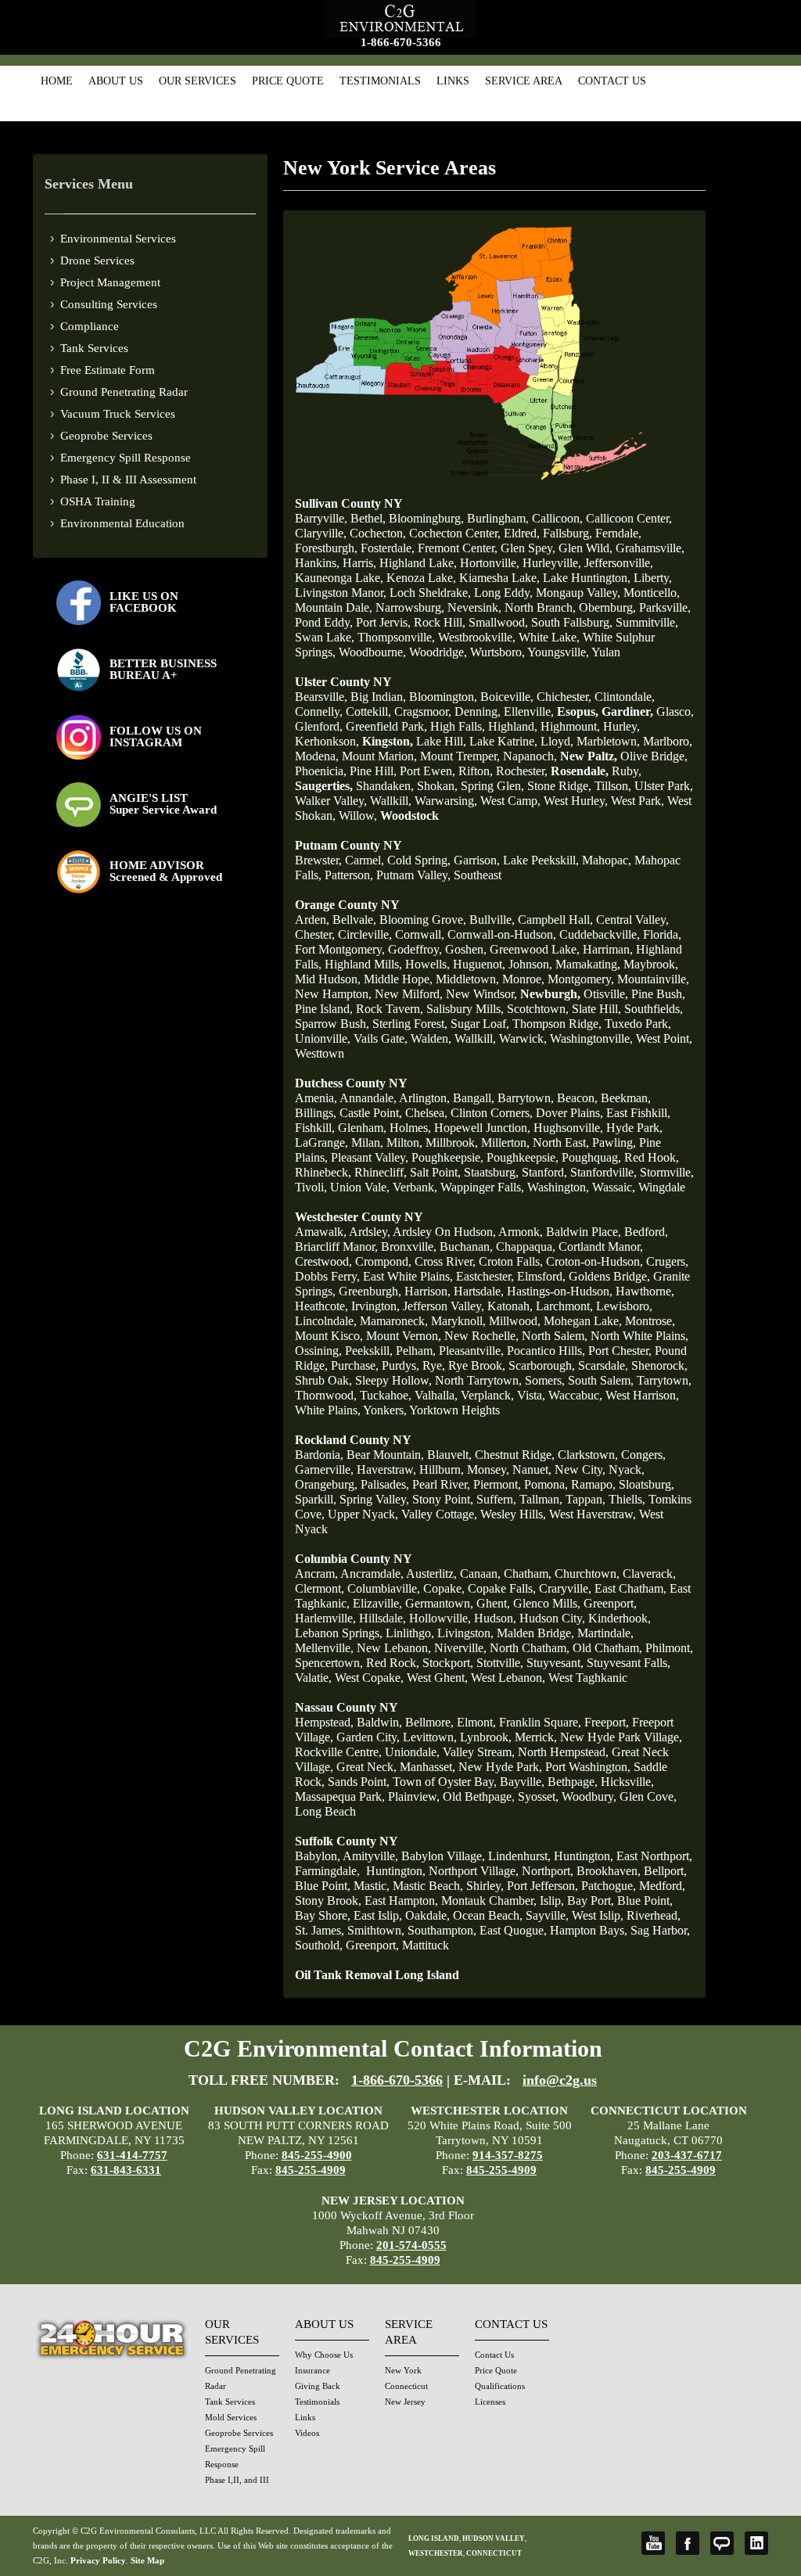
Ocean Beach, (488, 1915)
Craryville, (565, 1588)
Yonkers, (385, 1410)
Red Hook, (652, 1157)
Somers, (545, 1380)
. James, (320, 1930)
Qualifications (500, 2386)
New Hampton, (333, 994)
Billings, (316, 1113)
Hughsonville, (568, 1128)
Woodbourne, (372, 652)
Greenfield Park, (386, 726)
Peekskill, (369, 1351)
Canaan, (480, 1574)
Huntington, (584, 1856)
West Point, (664, 1038)
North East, (561, 1142)
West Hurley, (576, 801)
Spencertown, (329, 1663)
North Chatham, (530, 1648)
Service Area (524, 81)
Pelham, (416, 1351)
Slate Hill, (596, 1009)
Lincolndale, (326, 1321)
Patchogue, (610, 1886)
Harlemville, (325, 1618)
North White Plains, (639, 1336)
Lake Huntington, (587, 578)
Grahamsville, (650, 548)
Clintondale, (625, 697)
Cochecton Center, (455, 533)
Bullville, (492, 920)
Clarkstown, (588, 1455)
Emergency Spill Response (126, 458)
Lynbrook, (486, 1737)
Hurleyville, (552, 563)
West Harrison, (642, 1395)
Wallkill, (391, 801)
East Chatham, (630, 1588)
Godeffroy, (415, 949)
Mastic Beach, (428, 1886)
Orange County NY (347, 905)
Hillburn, (442, 1469)
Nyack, (627, 1469)
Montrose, (650, 1321)
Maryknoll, (458, 1321)
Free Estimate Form (108, 370)
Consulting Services (109, 304)
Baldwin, (379, 1722)
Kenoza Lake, (421, 578)
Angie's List (722, 2543)
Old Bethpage (477, 1796)
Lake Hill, (441, 741)
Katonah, (510, 1306)
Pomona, (546, 1484)
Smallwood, (498, 622)
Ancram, (316, 1574)
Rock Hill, (440, 622)
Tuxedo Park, (638, 1024)
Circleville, (365, 934)
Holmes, (410, 1128)
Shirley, (485, 1886)
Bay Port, (591, 1901)
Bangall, (474, 1098)
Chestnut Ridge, (515, 1455)
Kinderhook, (620, 1618)
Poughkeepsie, (447, 1157)
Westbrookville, (477, 637)
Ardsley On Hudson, (444, 1232)
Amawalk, (321, 1232)
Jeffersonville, (619, 563)
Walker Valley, (331, 801)
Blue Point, (323, 1886)
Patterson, (349, 875)
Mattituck (426, 1945)
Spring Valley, (374, 1499)
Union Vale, (360, 1187)
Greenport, (610, 1603)
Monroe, (523, 979)
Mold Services (231, 2417)
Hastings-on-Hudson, (560, 1291)
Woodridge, (438, 652)
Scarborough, (542, 1365)
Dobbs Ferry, (327, 1276)
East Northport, (654, 1856)
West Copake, (369, 1678)
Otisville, (606, 994)
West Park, (638, 801)
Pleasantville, (471, 1351)
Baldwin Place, (584, 1232)
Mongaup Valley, (578, 593)
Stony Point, (443, 1499)
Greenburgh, (370, 1291)
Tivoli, (311, 1187)
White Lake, (549, 637)
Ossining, (318, 1351)
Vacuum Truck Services (118, 414)
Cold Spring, (419, 860)
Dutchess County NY (351, 1083)
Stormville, (667, 1172)
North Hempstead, (563, 1752)
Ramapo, (593, 1484)
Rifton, (476, 771)
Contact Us (612, 81)
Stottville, (500, 1663)
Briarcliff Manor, (336, 1247)
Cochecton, (378, 533)
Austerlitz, (431, 1574)
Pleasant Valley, (370, 1157)
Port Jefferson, (542, 1886)
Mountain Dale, (334, 607)
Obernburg (606, 607)
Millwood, (515, 1321)
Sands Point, (359, 1782)
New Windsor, (481, 994)
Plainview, (414, 1796)
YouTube (653, 2543)
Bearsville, (321, 697)
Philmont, (669, 1648)
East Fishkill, (638, 1113)
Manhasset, (427, 1767)
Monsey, (488, 1469)
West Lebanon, (508, 1678)
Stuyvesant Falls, (629, 1663)
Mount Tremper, (460, 756)
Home (57, 81)
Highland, (513, 726)
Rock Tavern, (390, 1009)
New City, (580, 1469)
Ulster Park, (664, 786)
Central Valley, (632, 920)
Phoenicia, (321, 771)
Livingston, (465, 1633)
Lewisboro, (624, 1306)
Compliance (90, 326)
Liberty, (653, 578)
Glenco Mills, (547, 1603)
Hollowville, (440, 1618)
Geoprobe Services (106, 436)
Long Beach (325, 1811)
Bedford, (646, 1232)
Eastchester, (485, 1276)
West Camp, (510, 801)
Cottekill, (368, 711)
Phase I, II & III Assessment (128, 480)
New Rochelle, (481, 1336)
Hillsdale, (383, 1618)
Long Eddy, (503, 593)
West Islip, (598, 1915)
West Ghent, (437, 1678)
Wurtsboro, (497, 652)
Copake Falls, (502, 1588)
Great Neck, (366, 1767)
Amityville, (370, 1856)
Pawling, (614, 1142)
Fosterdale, (388, 548)
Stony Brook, (328, 1901)
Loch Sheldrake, (430, 593)
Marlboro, (668, 741)
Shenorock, (659, 1365)
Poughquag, (591, 1157)
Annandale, (368, 1098)
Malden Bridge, (535, 1633)
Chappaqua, (526, 1247)
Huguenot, (479, 964)
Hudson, (495, 1618)
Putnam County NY (348, 845)
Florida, (662, 934)
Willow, (358, 816)
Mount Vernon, (404, 1336)
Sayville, (547, 1915)
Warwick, (523, 1038)
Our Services (198, 81)
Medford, (662, 1886)
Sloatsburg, (647, 1484)
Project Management (110, 282)
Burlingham (496, 518)
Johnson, (530, 964)
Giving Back (318, 2386)
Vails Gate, (381, 1038)
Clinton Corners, (492, 1113)
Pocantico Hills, (546, 1351)
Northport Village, (474, 1871)
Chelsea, (426, 1113)
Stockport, (448, 1663)
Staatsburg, (491, 1172)
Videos (307, 2433)
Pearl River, (441, 1484)
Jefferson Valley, (444, 1306)
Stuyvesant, (555, 1663)
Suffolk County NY (347, 1841)
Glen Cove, (648, 1796)
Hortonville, (490, 563)
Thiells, (627, 1499)
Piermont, (497, 1484)
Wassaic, (614, 1187)
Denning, (478, 711)
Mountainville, (653, 979)
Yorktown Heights (454, 1410)
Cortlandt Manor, (601, 1247)
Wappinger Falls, (482, 1187)
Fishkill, (315, 1128)
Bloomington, (443, 697)
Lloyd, (557, 741)
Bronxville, (409, 1247)
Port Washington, (588, 1767)
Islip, (552, 1901)
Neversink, (474, 607)
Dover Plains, (569, 1113)
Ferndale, (618, 533)
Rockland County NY (353, 1440)
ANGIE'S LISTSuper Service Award (163, 804)
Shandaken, (385, 786)
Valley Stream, (479, 1752)
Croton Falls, (511, 1261)
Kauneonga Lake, (339, 578)
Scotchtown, (538, 1009)
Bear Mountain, (385, 1455)
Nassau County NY (347, 1707)
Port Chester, (620, 1351)
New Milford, (409, 994)
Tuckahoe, (386, 1395)
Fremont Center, (458, 548)
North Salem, (555, 1336)
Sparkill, (316, 1499)
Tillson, (613, 786)
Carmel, (365, 860)
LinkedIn (756, 2543)
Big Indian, (378, 697)
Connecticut (406, 2386)
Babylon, (318, 1856)
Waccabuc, (575, 1395)
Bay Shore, (323, 1915)
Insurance (312, 2370)
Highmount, (570, 726)
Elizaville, (377, 1603)
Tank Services (94, 348)
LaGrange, (321, 1142)
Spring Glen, (492, 786)
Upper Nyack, (363, 1514)
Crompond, (383, 1261)
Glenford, (319, 726)
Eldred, (522, 533)
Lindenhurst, (519, 1856)
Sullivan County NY (349, 503)
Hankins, (317, 563)
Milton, (404, 1142)
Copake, (444, 1588)
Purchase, (355, 1365)
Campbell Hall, (555, 920)
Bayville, (522, 1782)
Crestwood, (323, 1261)
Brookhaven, (609, 1871)
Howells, (427, 964)
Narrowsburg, (410, 607)
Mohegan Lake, (583, 1321)
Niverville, (460, 1648)
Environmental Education (122, 523)
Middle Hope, (398, 979)
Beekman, (626, 1098)
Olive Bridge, (654, 756)
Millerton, (505, 1142)
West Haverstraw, (593, 1514)
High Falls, (458, 726)
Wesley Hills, (513, 1514)
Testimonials (380, 81)
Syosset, (538, 1796)
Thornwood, (326, 1395)
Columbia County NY (354, 1559)
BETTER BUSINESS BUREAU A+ (163, 669)
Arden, (312, 920)
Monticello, (652, 593)
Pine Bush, (658, 994)
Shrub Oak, (323, 1380)
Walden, (431, 1038)
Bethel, (368, 518)
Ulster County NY (343, 682)
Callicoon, (557, 518)
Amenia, (316, 1098)
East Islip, (378, 1915)
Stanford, (544, 1172)
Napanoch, (530, 756)
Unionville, (323, 1038)
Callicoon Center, (629, 518)
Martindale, (605, 1633)
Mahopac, (607, 860)
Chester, (315, 934)
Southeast (478, 875)
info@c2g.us (560, 2080)
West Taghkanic (588, 1678)
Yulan (606, 652)
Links (453, 81)
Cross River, (445, 1261)
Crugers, (667, 1261)
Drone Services (97, 260)
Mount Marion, (379, 756)
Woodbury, (589, 1796)
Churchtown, (587, 1574)
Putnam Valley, (413, 875)
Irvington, (375, 1306)
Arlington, (424, 1098)
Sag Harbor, (660, 1930)
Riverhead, (654, 1915)
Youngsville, (558, 652)
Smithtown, (376, 1930)
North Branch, (540, 607)
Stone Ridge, (559, 786)
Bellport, (665, 1871)
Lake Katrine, (503, 741)
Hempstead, (324, 1722)
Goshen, (466, 949)
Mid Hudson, (328, 979)
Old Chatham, (607, 1648)
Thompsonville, (398, 637)
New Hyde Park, (500, 1767)
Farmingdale (326, 1871)
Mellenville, (324, 1648)
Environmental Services (118, 239)
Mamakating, (588, 964)
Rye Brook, (477, 1365)
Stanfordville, (603, 1172)
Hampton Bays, (589, 1930)
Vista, (531, 1395)
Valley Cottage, (439, 1514)
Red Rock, (393, 1663)
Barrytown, (526, 1098)
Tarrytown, (664, 1380)
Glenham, (362, 1128)
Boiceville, (507, 697)
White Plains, (328, 1410)
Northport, (548, 1871)
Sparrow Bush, (332, 1024)
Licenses (490, 2402)
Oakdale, (427, 1915)
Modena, (317, 756)
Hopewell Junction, (482, 1128)
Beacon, (577, 1098)
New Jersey (405, 2402)
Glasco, (675, 711)
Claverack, (649, 1574)
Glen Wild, (585, 548)
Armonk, (521, 1232)
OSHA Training (98, 501)
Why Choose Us (324, 2355)
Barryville (320, 518)
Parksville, (665, 607)
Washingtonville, (591, 1038)
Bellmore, (429, 1722)
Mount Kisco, (329, 1336)
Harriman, (608, 949)
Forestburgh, (326, 548)
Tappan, (585, 1499)
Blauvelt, (449, 1455)
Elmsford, (541, 1276)
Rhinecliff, (381, 1172)
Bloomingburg (425, 518)
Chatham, (528, 1574)
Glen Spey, (528, 548)
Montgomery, (581, 979)
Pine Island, (324, 1009)
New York (403, 2370)
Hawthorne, (645, 1291)
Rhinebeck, (323, 1172)
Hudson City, (552, 1618)
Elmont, (476, 1722)
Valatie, (313, 1678)
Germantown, (439, 1603)
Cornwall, (420, 934)
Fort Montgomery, (340, 949)
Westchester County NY (359, 1217)
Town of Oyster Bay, (445, 1782)
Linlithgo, (410, 1633)
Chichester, (564, 697)
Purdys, (400, 1365)
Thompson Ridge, (557, 1024)
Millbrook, (452, 1142)
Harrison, (427, 1291)
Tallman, (541, 1499)
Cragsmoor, (423, 711)
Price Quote (288, 81)
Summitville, (647, 622)
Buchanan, (466, 1247)
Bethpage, (573, 1782)
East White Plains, (408, 1276)
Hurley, (621, 726)
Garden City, (368, 1737)
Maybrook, (651, 964)
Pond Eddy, (324, 622)
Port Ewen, (427, 771)
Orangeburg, (326, 1484)
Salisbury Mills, (465, 1009)
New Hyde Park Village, (621, 1737)
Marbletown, (608, 741)
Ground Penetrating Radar (124, 392)
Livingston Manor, (341, 593)
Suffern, (496, 1499)
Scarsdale (602, 1365)
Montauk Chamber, (489, 1901)
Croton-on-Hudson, (594, 1261)
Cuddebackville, (600, 934)
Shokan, (437, 786)
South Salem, (601, 1380)
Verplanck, (487, 1395)
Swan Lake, (325, 637)
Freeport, (607, 1722)
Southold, (319, 1945)
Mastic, (372, 1886)
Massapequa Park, (340, 1796)
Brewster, (318, 860)
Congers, (643, 1455)
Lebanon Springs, (339, 1633)
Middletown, (467, 979)
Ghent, (493, 1603)
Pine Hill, (373, 771)
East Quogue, (513, 1930)
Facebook (688, 2543)
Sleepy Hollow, (393, 1380)
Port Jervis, (383, 622)
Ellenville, (529, 711)
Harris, (359, 563)
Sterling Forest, (410, 1024)
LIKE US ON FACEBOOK (144, 602)
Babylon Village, (443, 1856)
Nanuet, (532, 1469)
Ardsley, (370, 1232)
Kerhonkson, (327, 741)
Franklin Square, (540, 1722)
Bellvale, (354, 920)
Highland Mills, (363, 964)
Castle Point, (371, 1113)
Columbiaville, (384, 1588)
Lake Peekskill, (541, 860)
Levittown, (430, 1737)
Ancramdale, (372, 1574)
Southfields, (654, 1009)
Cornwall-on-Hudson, (502, 934)
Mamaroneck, (394, 1321)
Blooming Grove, (423, 920)
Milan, (367, 1142)
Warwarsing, (446, 801)
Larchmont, (564, 1306)
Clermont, (320, 1588)
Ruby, (627, 771)
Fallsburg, (568, 533)
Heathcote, (321, 1306)
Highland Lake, (418, 563)
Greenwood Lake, (535, 949)
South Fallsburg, (572, 622)
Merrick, (536, 1737)
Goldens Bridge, (609, 1276)
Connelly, (319, 711)
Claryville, (321, 533)
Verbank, (415, 1187)
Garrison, (477, 860)
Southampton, (442, 1930)
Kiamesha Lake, (499, 578)
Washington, (558, 1187)
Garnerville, (324, 1469)
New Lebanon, (394, 1648)
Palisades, (385, 1484)
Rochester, (522, 771)
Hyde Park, (634, 1128)
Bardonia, (319, 1455)
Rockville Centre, (338, 1752)
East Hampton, (401, 1901)
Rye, (434, 1365)
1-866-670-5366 (401, 42)
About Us (116, 81)
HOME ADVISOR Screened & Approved (166, 871)
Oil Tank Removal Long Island (377, 1975)
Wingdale (662, 1187)
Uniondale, (412, 1752)
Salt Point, (435, 1172)
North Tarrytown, (478, 1380)
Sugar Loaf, (480, 1024)
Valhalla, (436, 1395)
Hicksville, (627, 1782)
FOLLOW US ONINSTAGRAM (156, 737)
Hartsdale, (479, 1291)
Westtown (320, 1053)
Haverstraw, (386, 1469)
